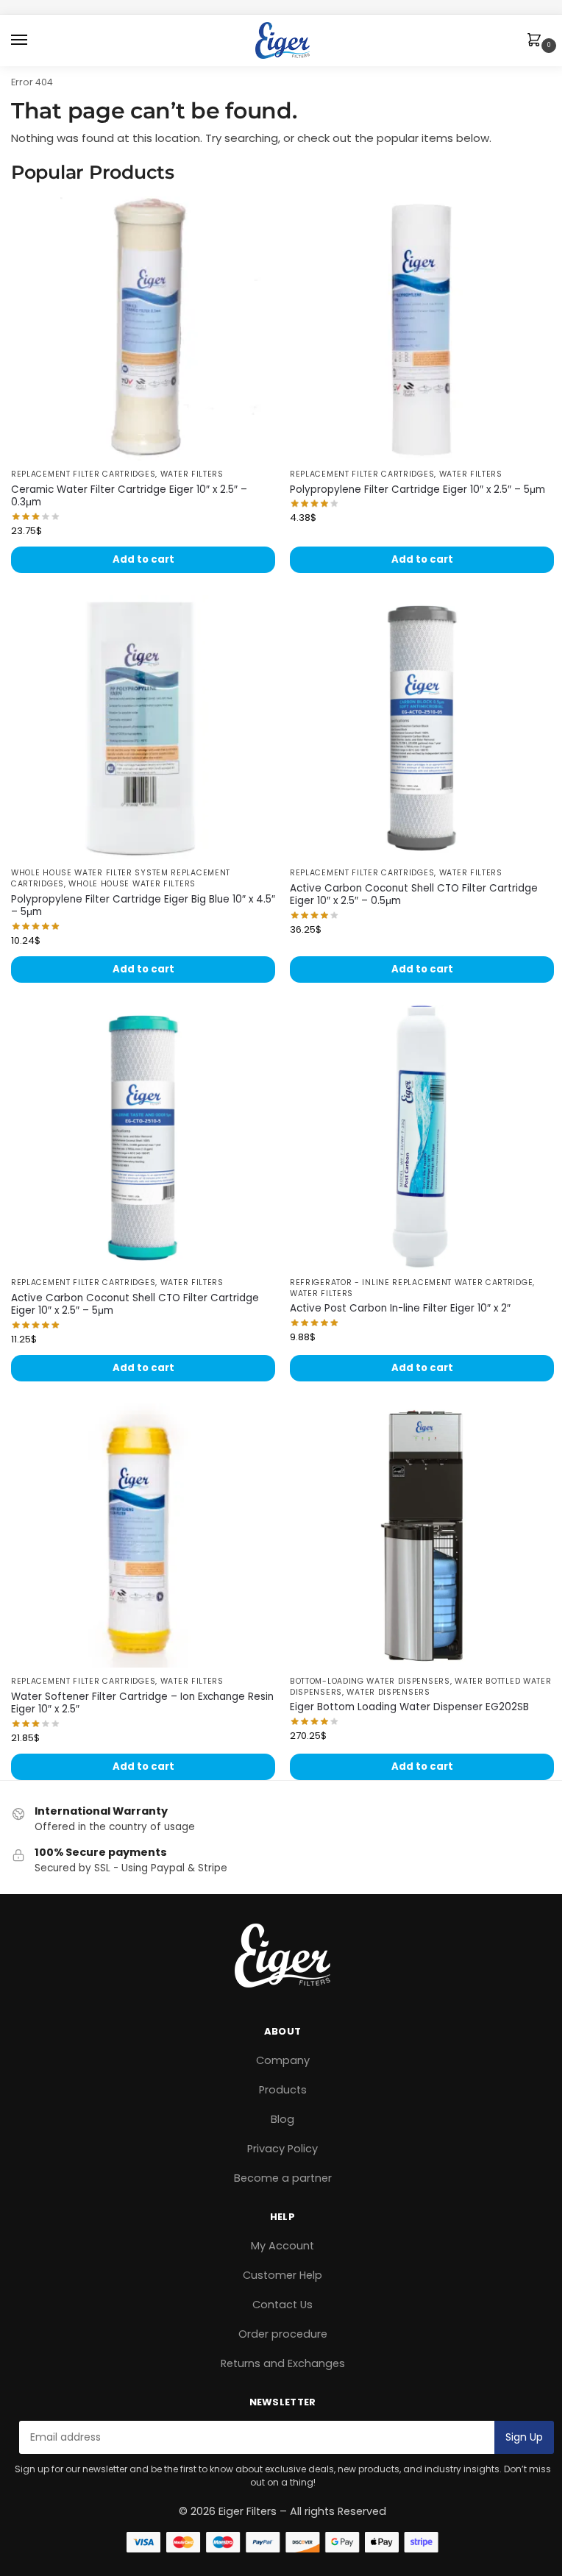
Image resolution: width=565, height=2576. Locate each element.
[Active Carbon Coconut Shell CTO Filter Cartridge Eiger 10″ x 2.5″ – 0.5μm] (422, 727)
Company (283, 2060)
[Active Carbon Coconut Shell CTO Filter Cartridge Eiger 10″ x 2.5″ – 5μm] (143, 1137)
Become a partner (283, 2178)
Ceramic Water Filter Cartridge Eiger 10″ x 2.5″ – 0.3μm (129, 496)
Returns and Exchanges (283, 2363)
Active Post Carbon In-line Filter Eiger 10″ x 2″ (400, 1309)
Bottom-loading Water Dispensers (370, 1681)
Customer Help (282, 2275)
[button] (537, 41)
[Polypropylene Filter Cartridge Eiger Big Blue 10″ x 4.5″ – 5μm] (143, 727)
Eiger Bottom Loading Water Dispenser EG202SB (409, 1707)
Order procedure (283, 2334)
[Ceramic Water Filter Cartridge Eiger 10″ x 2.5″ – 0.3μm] (143, 328)
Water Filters (192, 474)
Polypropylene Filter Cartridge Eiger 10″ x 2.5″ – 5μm (417, 490)
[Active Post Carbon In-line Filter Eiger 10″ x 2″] (422, 1137)
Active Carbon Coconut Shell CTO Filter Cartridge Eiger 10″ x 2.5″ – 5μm (135, 1305)
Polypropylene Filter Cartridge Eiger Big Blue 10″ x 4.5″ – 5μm (143, 906)
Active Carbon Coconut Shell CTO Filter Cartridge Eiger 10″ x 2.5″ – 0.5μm (414, 895)
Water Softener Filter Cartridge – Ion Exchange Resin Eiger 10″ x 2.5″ (142, 1703)
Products (283, 2090)
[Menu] (33, 40)
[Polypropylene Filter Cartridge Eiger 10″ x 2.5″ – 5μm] (422, 328)
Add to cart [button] (143, 559)
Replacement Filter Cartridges (83, 474)
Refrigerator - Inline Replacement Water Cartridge (411, 1282)
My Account (282, 2246)
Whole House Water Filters (132, 884)
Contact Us (282, 2305)
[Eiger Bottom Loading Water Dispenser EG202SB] (422, 1536)
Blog (282, 2119)
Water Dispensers (388, 1692)
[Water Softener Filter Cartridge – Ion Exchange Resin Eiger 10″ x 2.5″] (143, 1536)
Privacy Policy (282, 2149)
